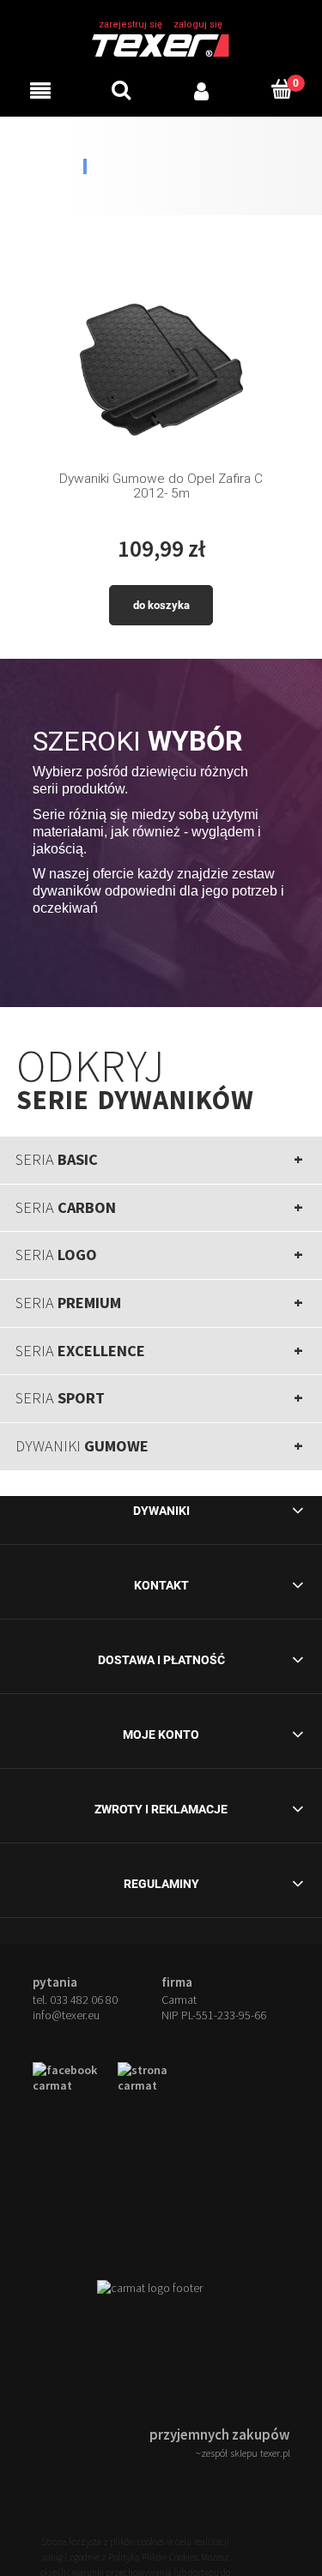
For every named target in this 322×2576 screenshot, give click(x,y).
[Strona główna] (161, 44)
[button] (40, 90)
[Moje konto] (202, 90)
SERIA (57, 1159)
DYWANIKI (82, 1446)
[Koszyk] (282, 89)
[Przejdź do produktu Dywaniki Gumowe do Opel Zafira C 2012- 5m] (161, 365)
